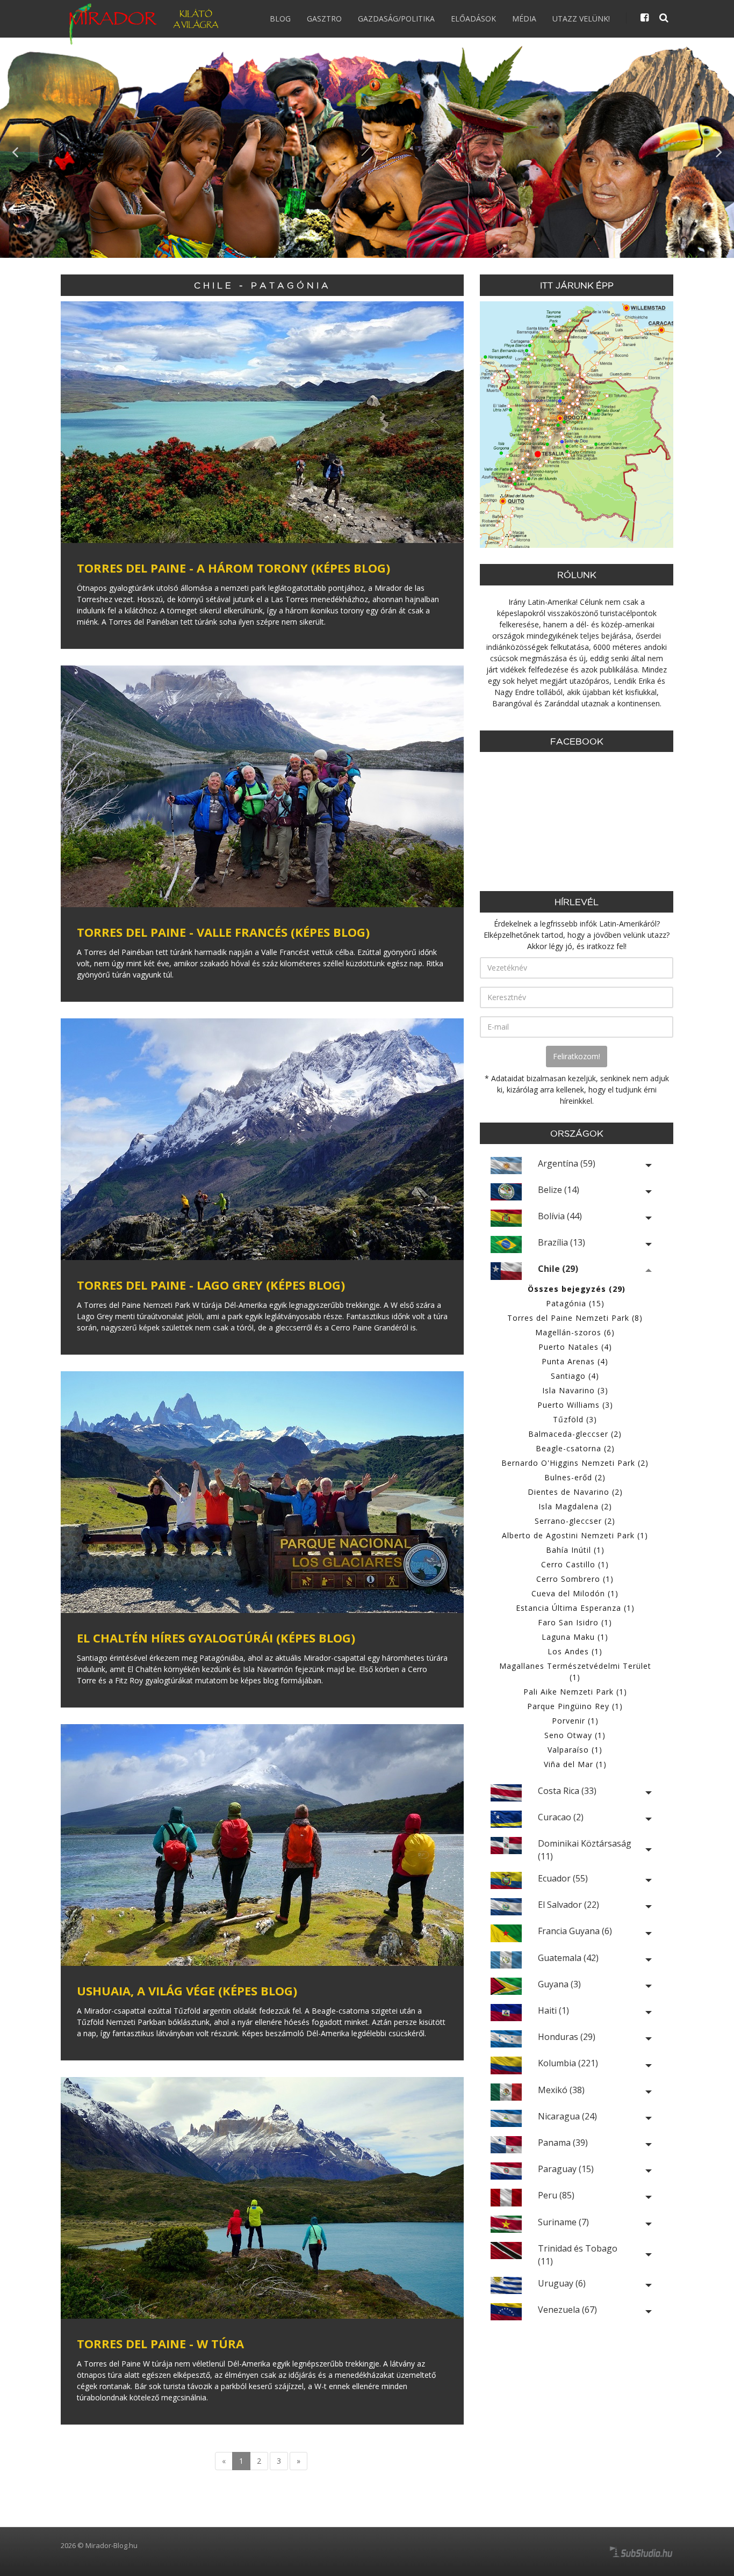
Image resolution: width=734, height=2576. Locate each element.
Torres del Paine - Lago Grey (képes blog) (211, 1285)
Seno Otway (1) (575, 1735)
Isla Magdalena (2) (575, 1506)
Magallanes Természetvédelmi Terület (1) (575, 1671)
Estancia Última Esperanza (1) (575, 1608)
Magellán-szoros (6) (575, 1332)
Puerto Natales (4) (575, 1347)
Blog (280, 19)
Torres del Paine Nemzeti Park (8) (575, 1318)
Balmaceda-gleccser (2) (575, 1434)
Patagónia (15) (575, 1303)
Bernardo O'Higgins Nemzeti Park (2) (575, 1463)
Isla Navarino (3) (575, 1390)
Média (524, 19)
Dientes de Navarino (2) (575, 1492)
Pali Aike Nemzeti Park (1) (575, 1692)
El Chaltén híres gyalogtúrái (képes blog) (216, 1638)
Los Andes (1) (575, 1651)
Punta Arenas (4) (575, 1361)
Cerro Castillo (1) (575, 1564)
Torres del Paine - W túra (160, 2343)
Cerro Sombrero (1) (575, 1579)
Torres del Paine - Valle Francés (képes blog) (223, 932)
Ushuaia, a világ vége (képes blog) (187, 1991)
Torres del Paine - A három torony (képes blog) (233, 568)
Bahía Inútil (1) (575, 1550)
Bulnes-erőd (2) (575, 1477)
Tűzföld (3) (575, 1419)
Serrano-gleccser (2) (575, 1521)
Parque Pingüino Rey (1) (575, 1706)
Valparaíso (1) (575, 1750)
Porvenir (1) (575, 1721)
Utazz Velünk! (581, 19)
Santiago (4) (575, 1376)
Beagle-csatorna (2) (575, 1448)
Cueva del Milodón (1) (575, 1593)
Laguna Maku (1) (575, 1637)
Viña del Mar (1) (575, 1764)
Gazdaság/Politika (396, 19)
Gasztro (324, 19)
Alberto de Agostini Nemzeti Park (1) (575, 1535)
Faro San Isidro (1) (575, 1622)
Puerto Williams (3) (575, 1405)
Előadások (473, 19)
